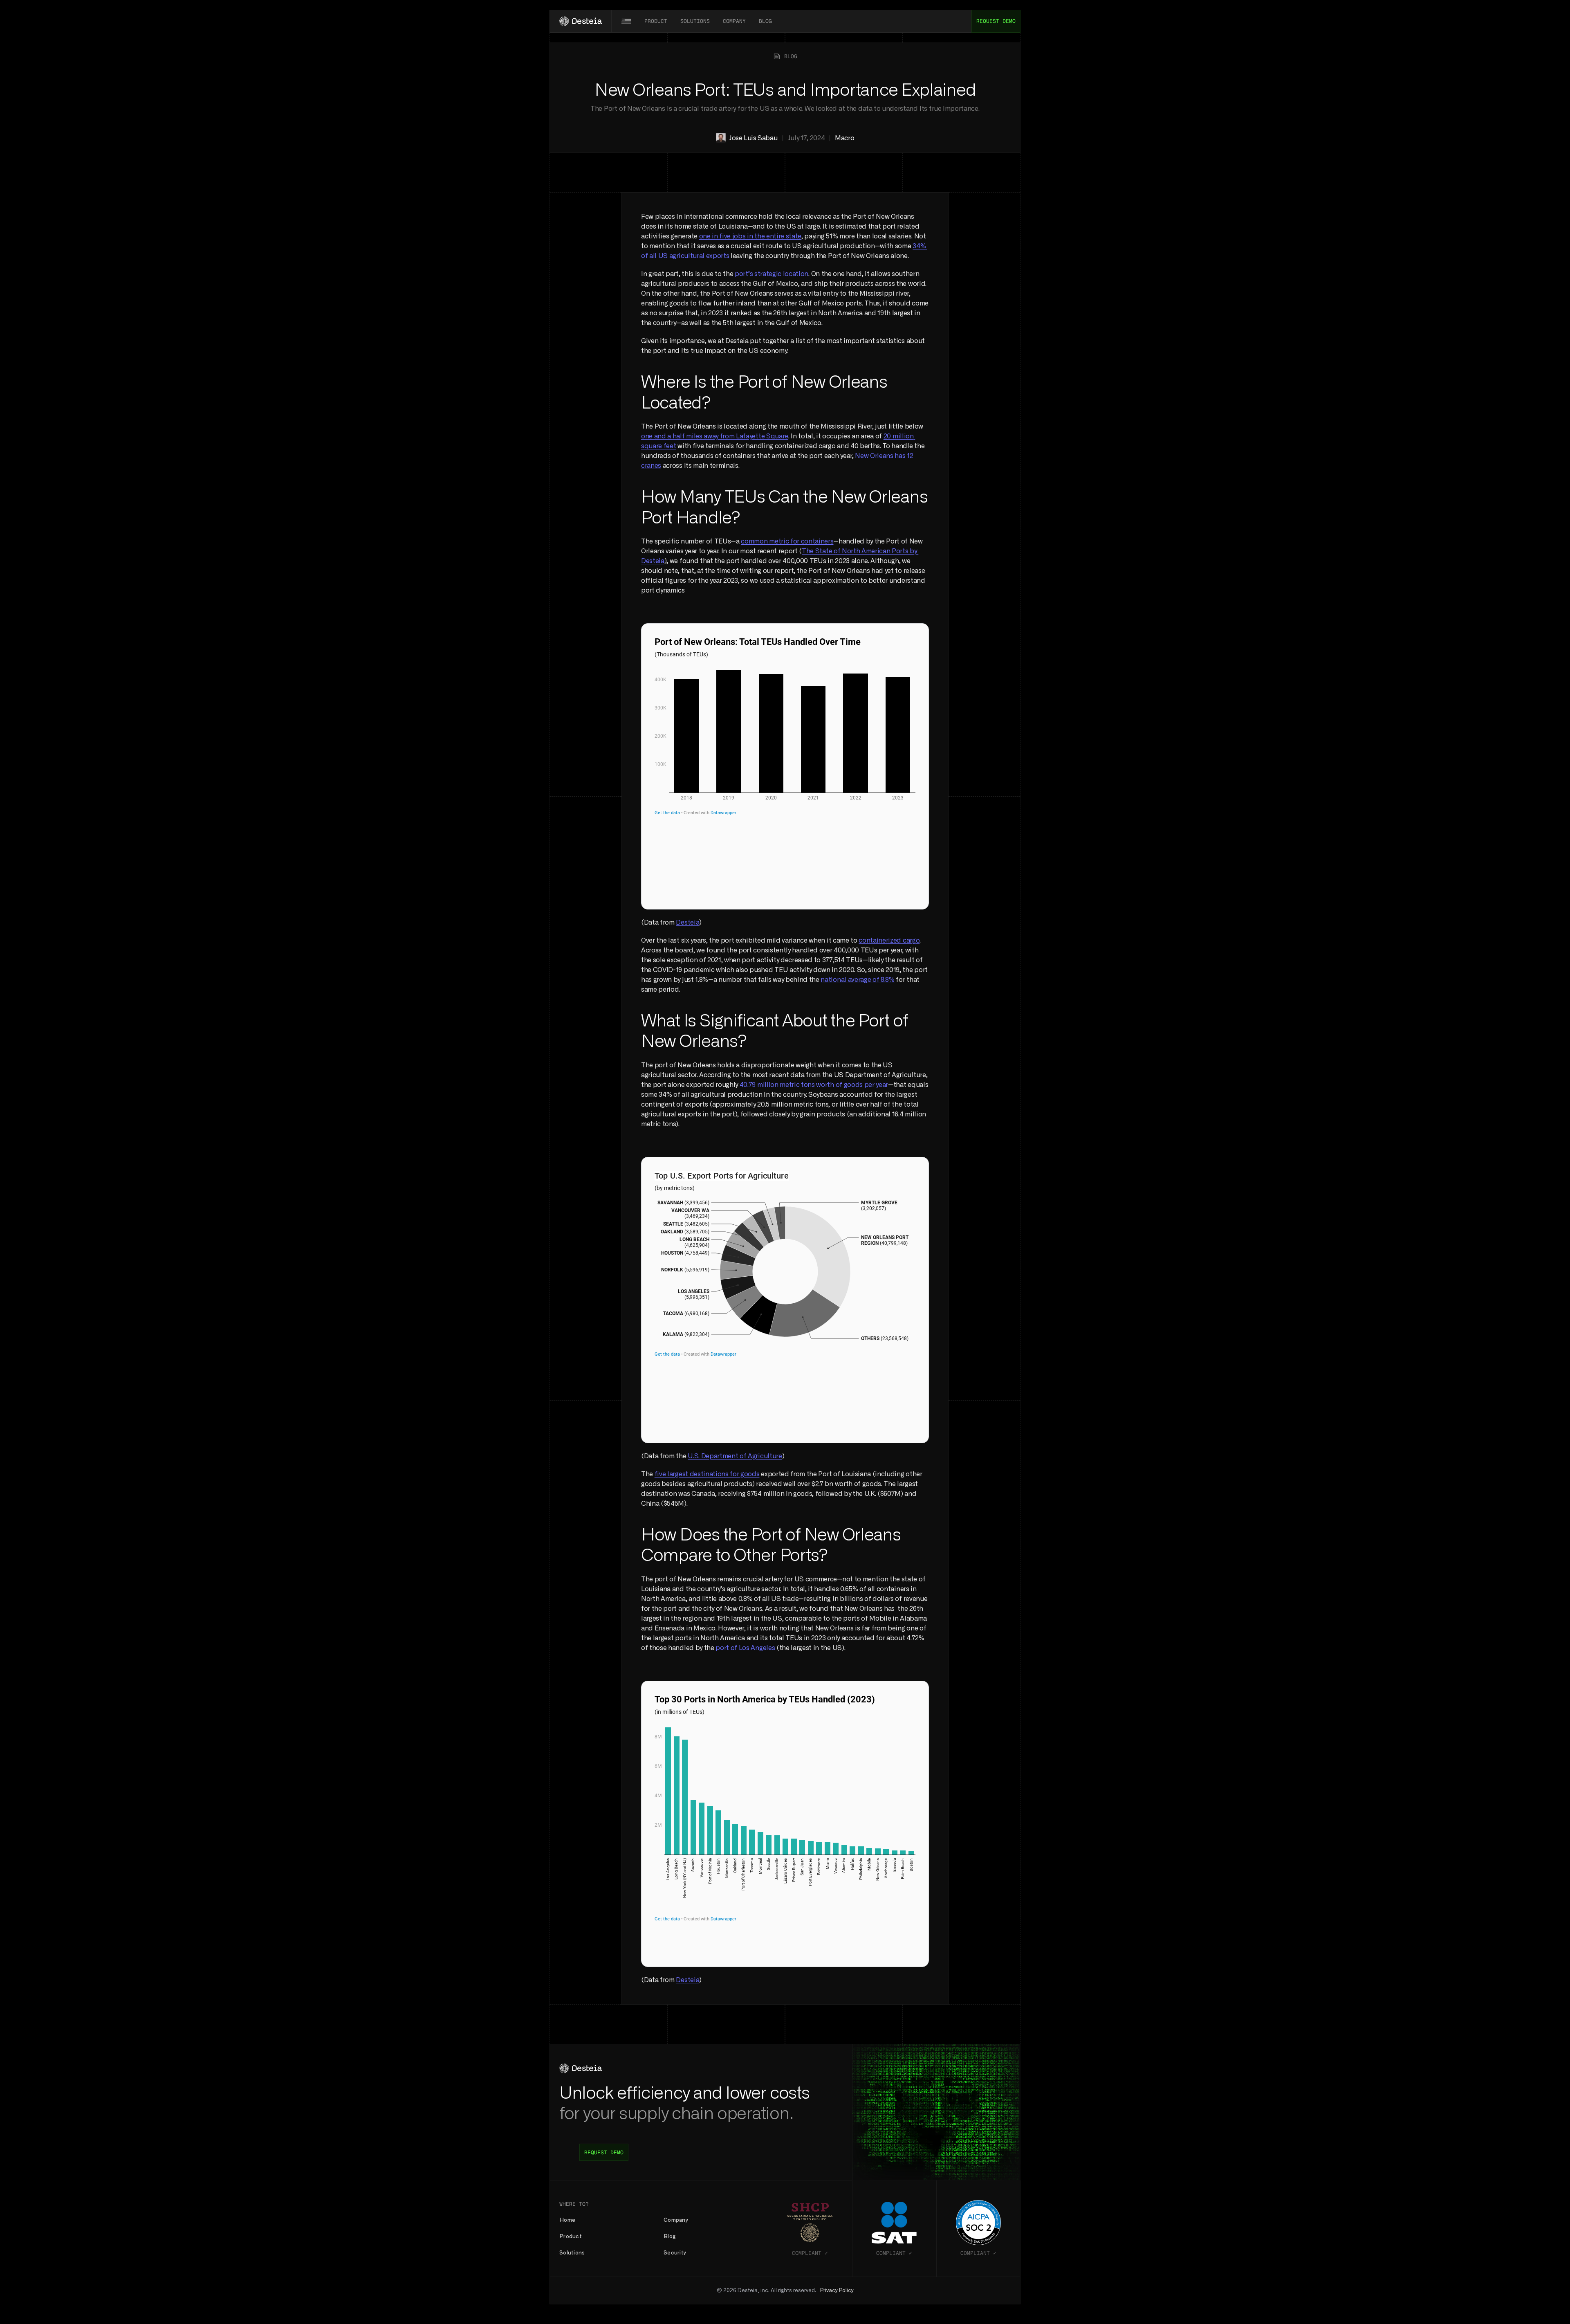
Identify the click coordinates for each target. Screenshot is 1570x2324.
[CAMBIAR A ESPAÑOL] (626, 21)
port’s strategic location (772, 274)
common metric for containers (787, 541)
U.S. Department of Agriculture (735, 1456)
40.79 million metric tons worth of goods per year (814, 1085)
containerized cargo (889, 941)
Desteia (687, 923)
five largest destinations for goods (707, 1474)
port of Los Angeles (745, 1648)
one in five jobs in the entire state (750, 236)
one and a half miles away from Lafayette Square (715, 436)
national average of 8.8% (857, 980)
